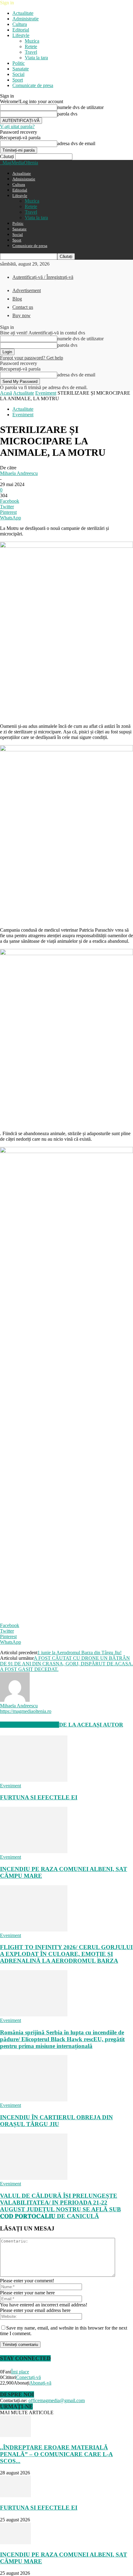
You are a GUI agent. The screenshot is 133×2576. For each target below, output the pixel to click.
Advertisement (27, 290)
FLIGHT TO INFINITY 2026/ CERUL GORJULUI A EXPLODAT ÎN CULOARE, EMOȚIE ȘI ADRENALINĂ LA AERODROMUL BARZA (66, 1954)
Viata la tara (36, 58)
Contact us (23, 307)
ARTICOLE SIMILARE (30, 1725)
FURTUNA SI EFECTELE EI (39, 1797)
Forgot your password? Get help (32, 358)
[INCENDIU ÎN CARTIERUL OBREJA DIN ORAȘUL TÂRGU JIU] (34, 2100)
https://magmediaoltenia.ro (26, 1711)
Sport (18, 80)
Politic (19, 63)
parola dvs (67, 114)
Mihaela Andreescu (19, 473)
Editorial (21, 30)
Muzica (32, 41)
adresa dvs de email (76, 143)
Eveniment (46, 393)
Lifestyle (21, 35)
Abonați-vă (40, 2383)
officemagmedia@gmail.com (57, 2400)
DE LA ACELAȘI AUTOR (91, 1725)
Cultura (20, 24)
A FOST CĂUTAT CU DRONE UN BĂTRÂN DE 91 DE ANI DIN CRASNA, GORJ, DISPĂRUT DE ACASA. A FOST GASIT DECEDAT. (66, 1664)
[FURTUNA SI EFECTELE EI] (34, 1780)
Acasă (6, 393)
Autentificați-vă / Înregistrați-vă (43, 277)
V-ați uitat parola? (17, 126)
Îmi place (20, 2372)
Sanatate (21, 69)
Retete (31, 46)
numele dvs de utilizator (80, 107)
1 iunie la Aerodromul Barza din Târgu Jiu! (79, 1653)
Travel (31, 52)
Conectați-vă (28, 2377)
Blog (17, 299)
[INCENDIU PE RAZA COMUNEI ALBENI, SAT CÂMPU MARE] (34, 1851)
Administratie (26, 19)
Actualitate (23, 13)
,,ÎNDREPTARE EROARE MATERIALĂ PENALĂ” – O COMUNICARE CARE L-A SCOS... (56, 2454)
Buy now (21, 315)
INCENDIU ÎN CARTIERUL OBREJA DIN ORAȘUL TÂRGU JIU (56, 2121)
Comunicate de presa (33, 85)
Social (18, 74)
